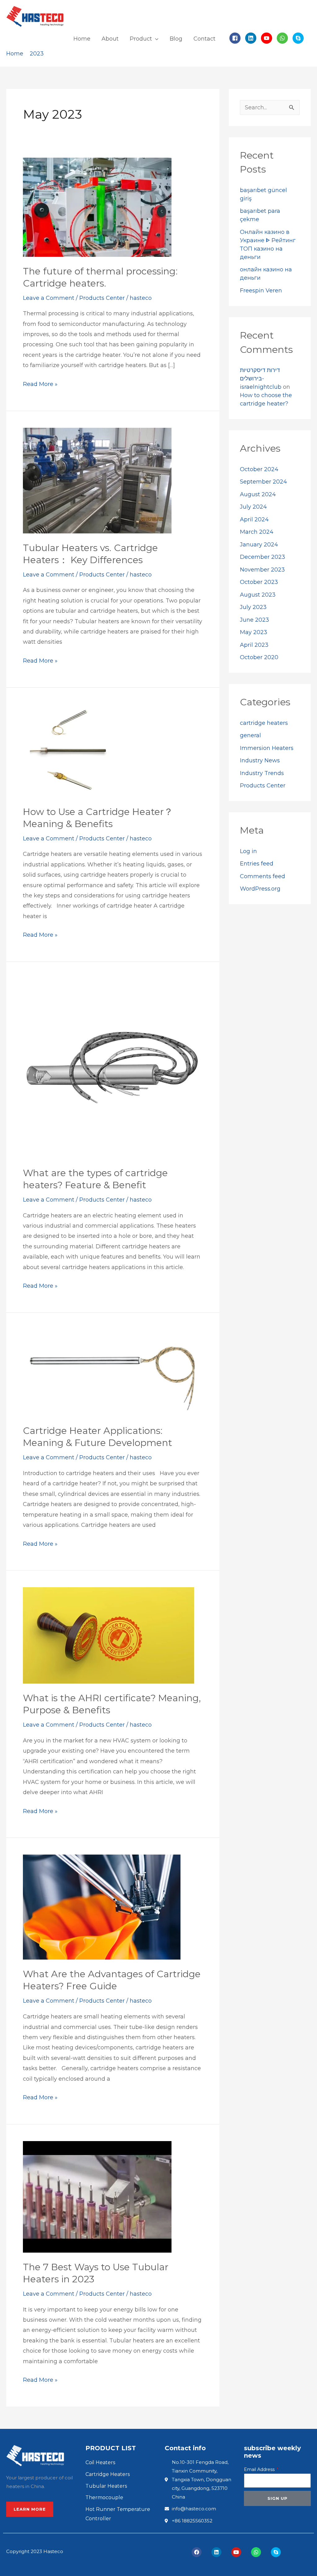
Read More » (40, 383)
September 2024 (263, 482)
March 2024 (257, 532)
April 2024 (254, 519)
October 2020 (259, 657)
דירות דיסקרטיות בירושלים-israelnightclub (261, 379)
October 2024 (259, 469)
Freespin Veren (261, 291)
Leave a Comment (49, 298)
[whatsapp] (284, 38)
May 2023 (254, 632)
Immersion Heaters (267, 748)
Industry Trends (262, 773)
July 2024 (253, 507)
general (250, 735)
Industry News (260, 760)
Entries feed (257, 864)
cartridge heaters (264, 723)
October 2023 (259, 582)
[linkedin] (252, 38)
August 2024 (258, 494)
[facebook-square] (237, 38)
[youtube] (268, 38)
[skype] (299, 38)
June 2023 (254, 620)
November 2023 (262, 570)
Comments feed (263, 876)
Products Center (102, 298)
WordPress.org (260, 889)
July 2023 (253, 607)
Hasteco (53, 2551)
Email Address (260, 2469)
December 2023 (263, 557)
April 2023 (254, 645)
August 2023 (258, 595)
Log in (248, 851)
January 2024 (259, 545)
